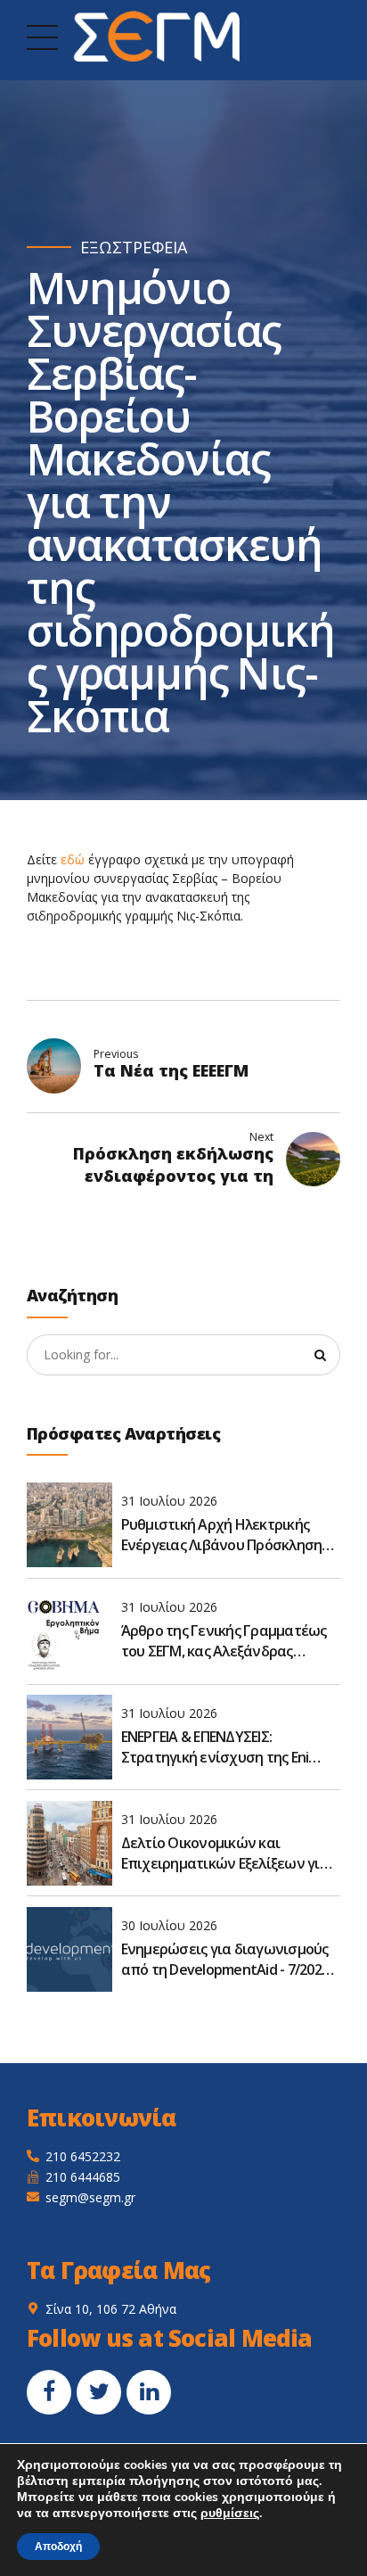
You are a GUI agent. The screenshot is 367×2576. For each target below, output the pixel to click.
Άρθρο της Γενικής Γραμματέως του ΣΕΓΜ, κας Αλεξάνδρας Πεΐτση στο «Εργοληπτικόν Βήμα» (224, 1641)
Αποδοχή (58, 2547)
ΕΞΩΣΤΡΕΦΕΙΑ (134, 248)
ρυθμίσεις (230, 2514)
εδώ (73, 859)
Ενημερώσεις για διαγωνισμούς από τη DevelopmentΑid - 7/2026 (225, 1959)
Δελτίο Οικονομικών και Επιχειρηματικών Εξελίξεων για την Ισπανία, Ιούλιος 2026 (225, 1853)
